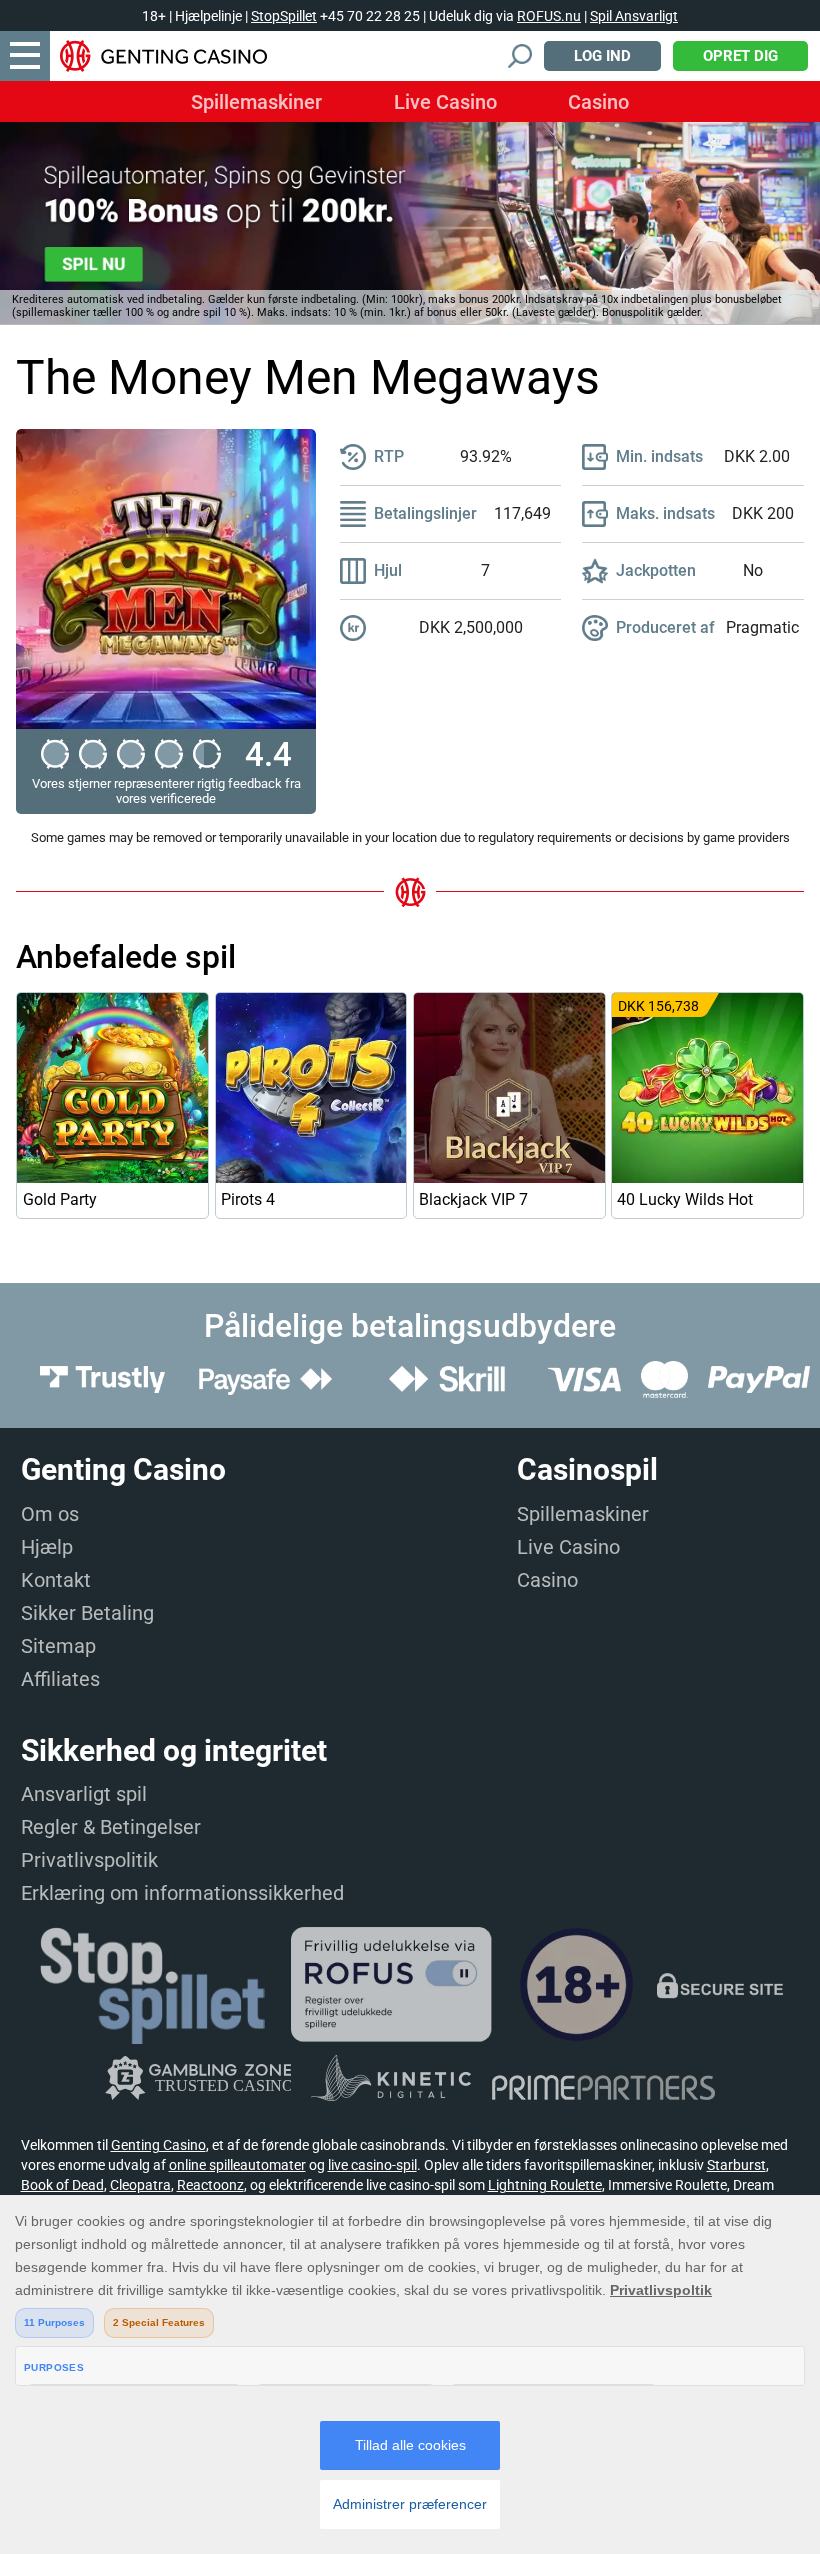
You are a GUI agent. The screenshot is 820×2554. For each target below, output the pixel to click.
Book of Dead (62, 2185)
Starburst (736, 2165)
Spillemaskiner (256, 102)
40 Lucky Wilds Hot (685, 1199)
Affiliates (60, 1679)
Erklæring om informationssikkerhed (182, 1893)
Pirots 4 (248, 1199)
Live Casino (445, 102)
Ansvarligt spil (84, 1794)
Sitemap (58, 1646)
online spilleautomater (237, 2165)
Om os (50, 1514)
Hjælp (47, 1547)
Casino (598, 102)
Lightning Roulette (545, 2185)
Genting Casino (158, 2145)
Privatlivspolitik (89, 1860)
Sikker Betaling (87, 1613)
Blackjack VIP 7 (473, 1199)
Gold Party (60, 1199)
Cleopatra (140, 2185)
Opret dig (740, 56)
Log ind (602, 56)
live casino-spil (372, 2165)
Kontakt (56, 1580)
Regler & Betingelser (111, 1827)
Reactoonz (210, 2185)
